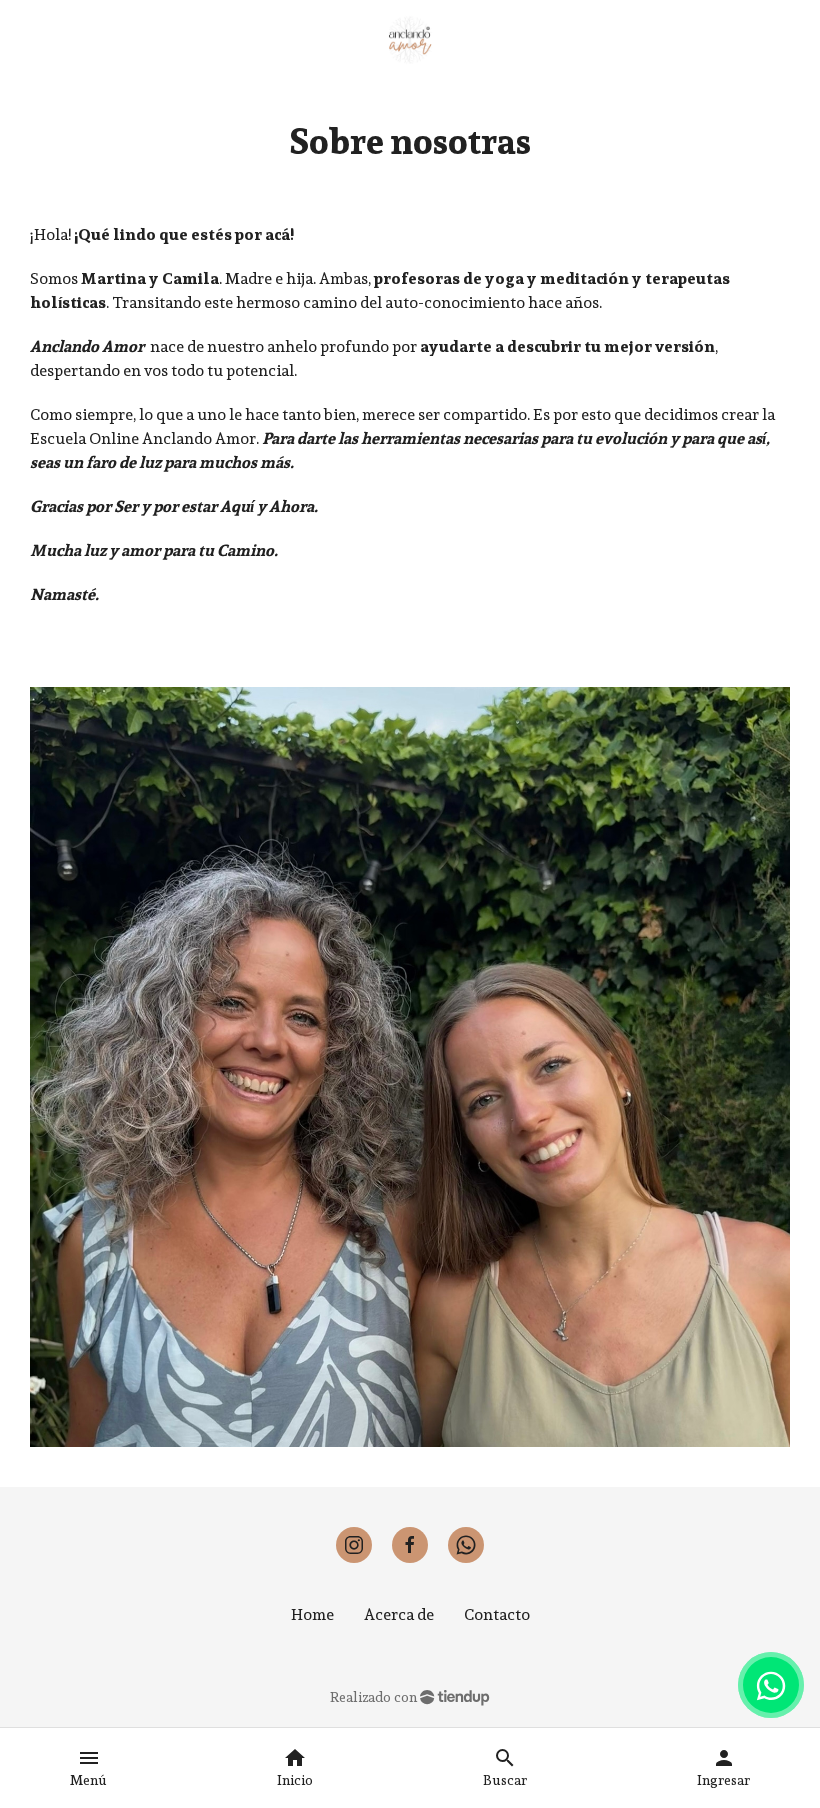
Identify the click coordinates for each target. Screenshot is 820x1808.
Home (312, 1614)
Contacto (497, 1614)
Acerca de (399, 1614)
